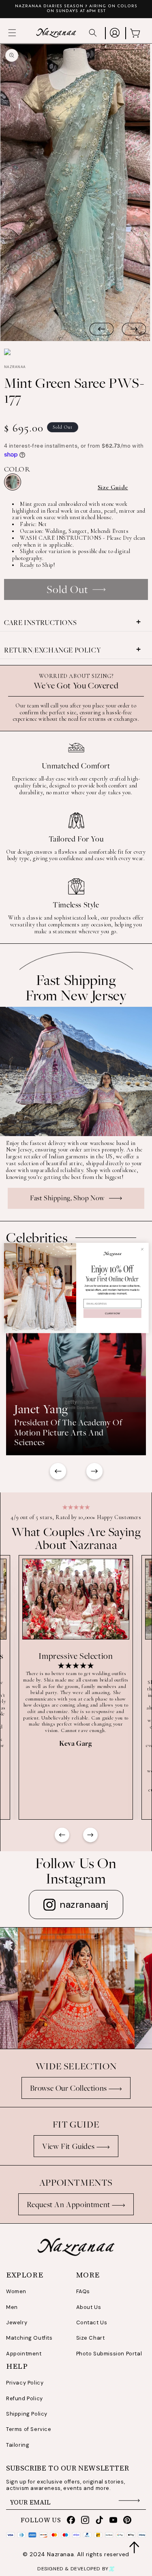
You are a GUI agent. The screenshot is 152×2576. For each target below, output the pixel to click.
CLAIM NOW (112, 1313)
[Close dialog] (142, 1249)
